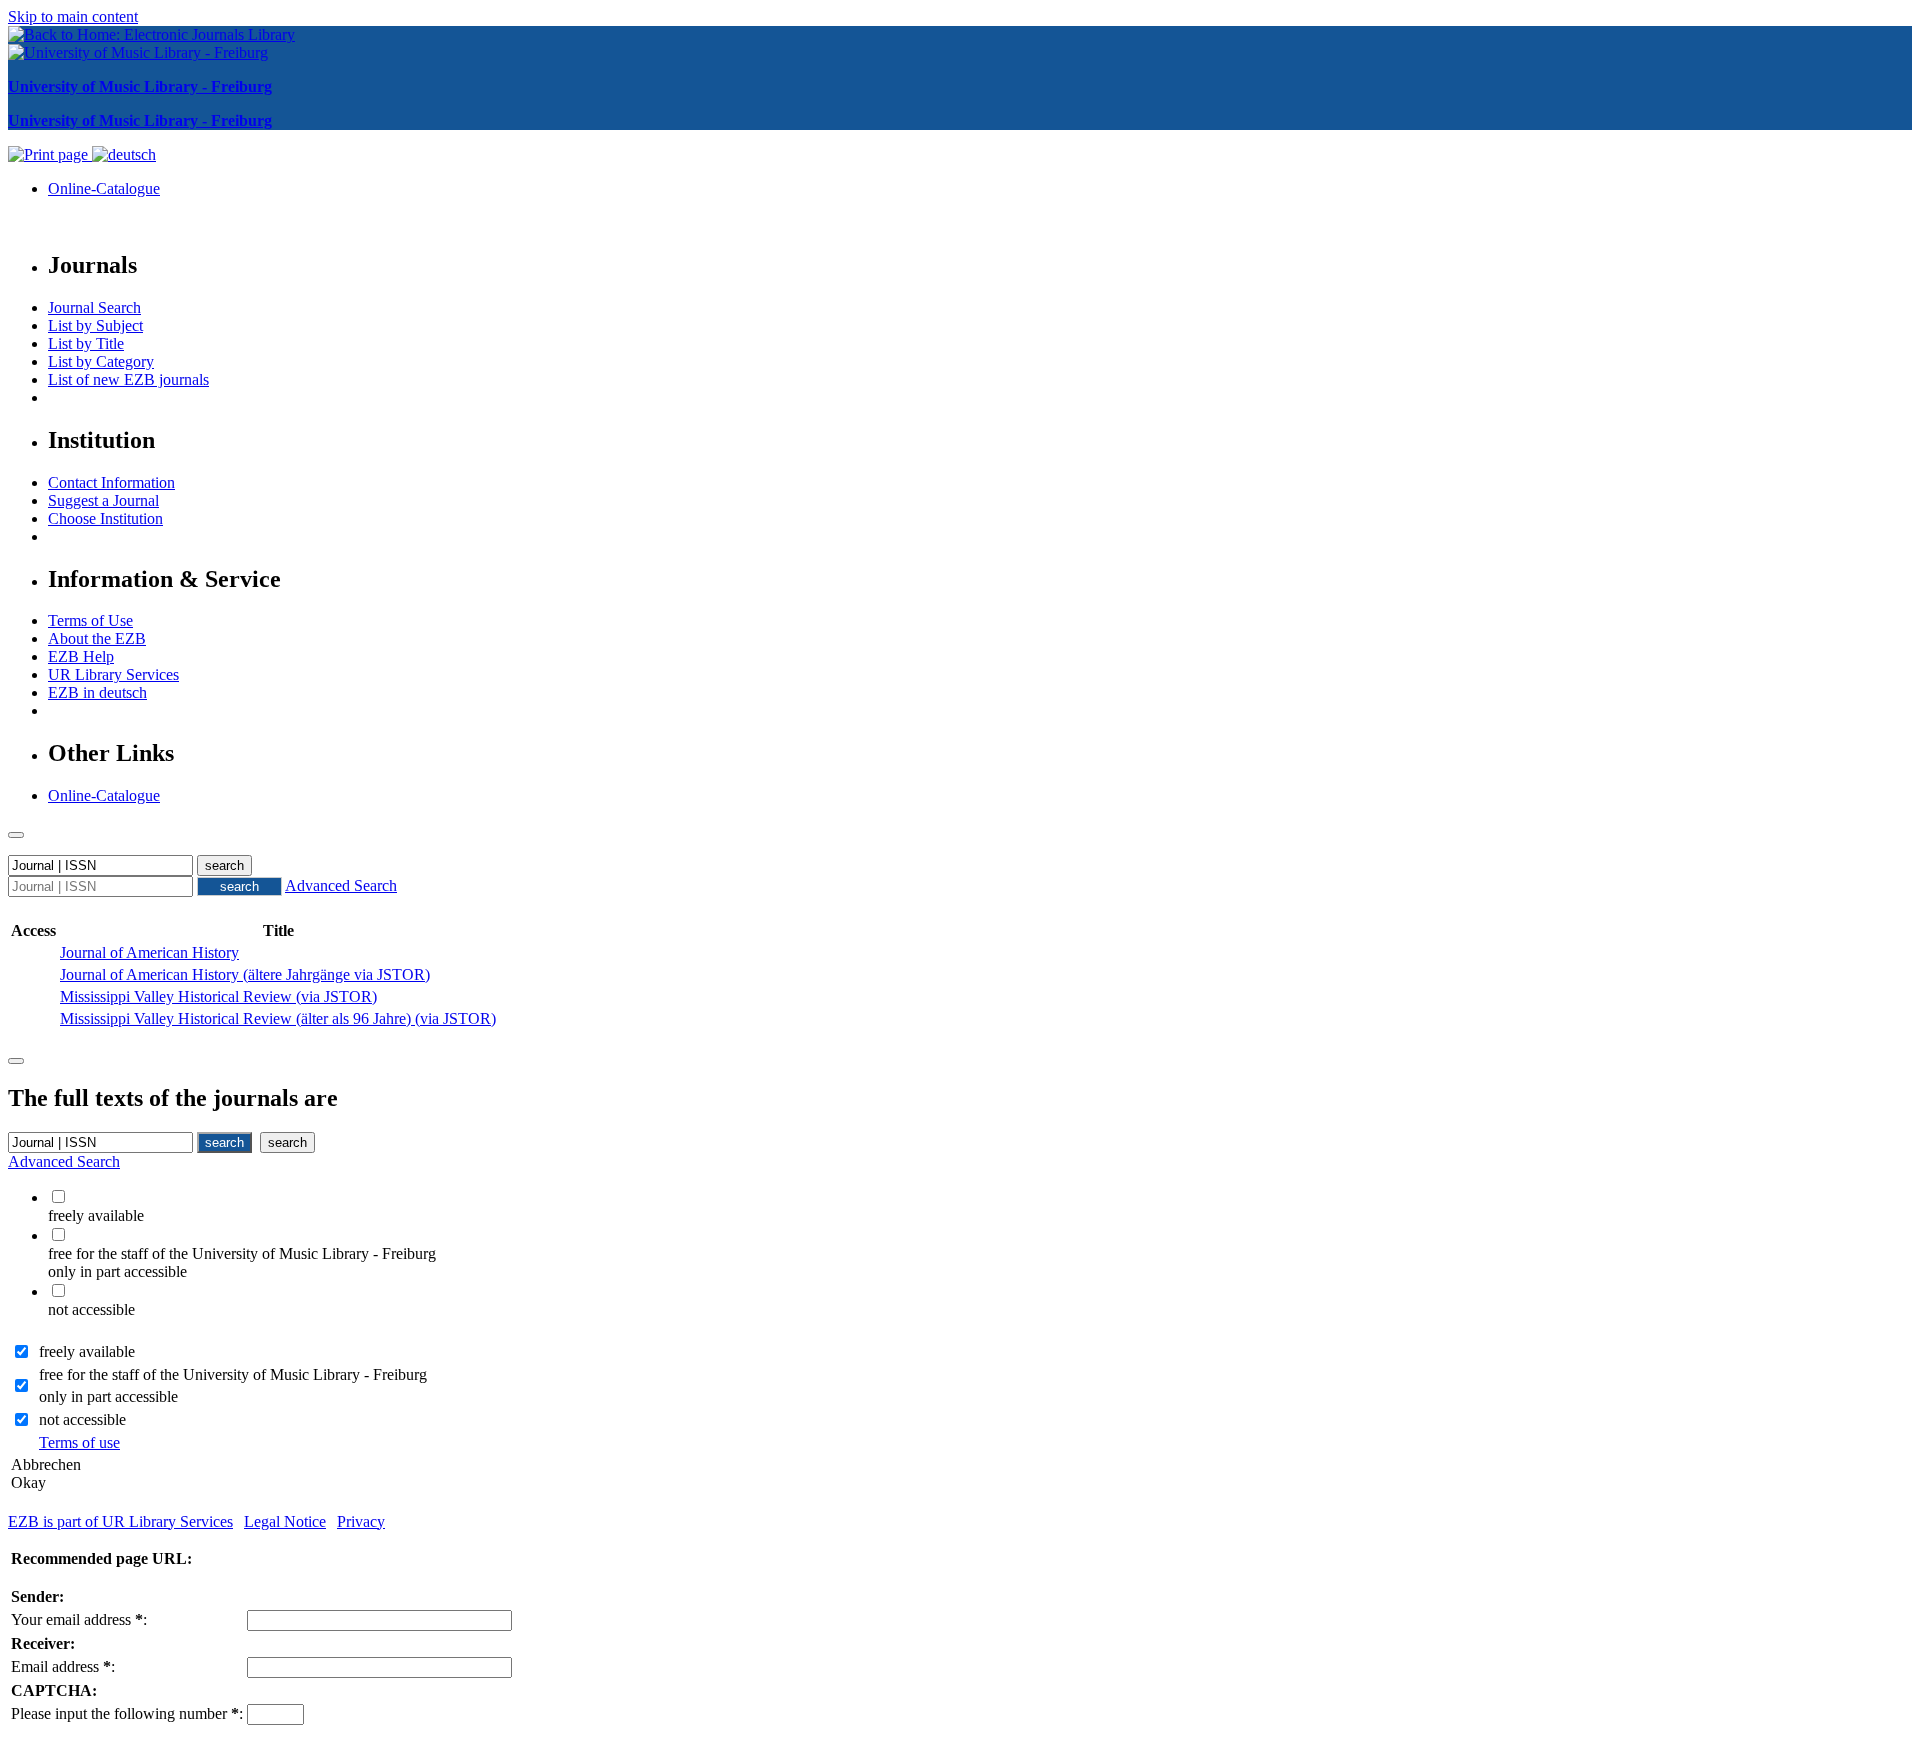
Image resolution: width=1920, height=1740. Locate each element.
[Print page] (50, 154)
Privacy (361, 1521)
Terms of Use (90, 620)
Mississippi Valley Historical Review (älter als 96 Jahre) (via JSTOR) (278, 1018)
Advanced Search (341, 885)
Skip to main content (73, 16)
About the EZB (97, 638)
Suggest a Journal (103, 500)
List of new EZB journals (128, 379)
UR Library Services (113, 674)
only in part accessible (108, 1396)
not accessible (82, 1419)
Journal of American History (149, 952)
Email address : (63, 1666)
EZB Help (81, 656)
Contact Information (111, 482)
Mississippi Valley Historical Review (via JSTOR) (218, 996)
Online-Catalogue (104, 188)
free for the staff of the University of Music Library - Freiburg (233, 1374)
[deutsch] (124, 154)
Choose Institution (105, 518)
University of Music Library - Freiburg (140, 86)
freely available (87, 1351)
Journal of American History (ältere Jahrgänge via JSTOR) (245, 974)
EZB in (97, 692)
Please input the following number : (127, 1713)
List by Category (101, 361)
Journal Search (94, 307)
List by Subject (95, 325)
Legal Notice (285, 1521)
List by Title (86, 343)
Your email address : (79, 1619)
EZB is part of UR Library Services (120, 1521)
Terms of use (79, 1442)
